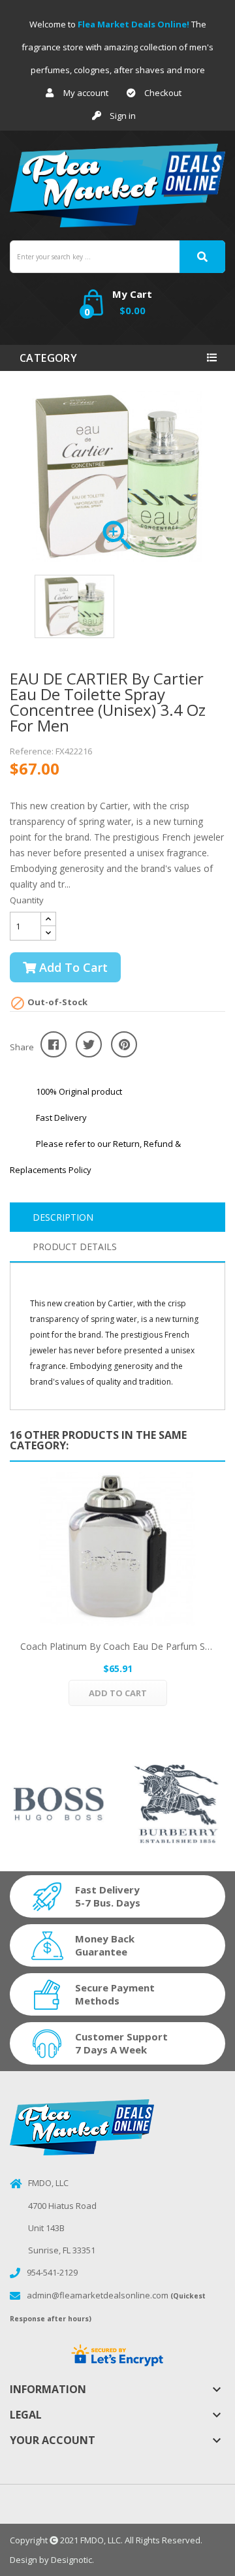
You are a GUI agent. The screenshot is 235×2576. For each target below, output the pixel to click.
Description (63, 1217)
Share (54, 1044)
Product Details (75, 1247)
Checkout (163, 93)
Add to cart (72, 967)
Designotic (71, 2560)
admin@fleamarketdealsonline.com (98, 2295)
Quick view (117, 1549)
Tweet (89, 1044)
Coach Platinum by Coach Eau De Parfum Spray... (117, 1646)
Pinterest (124, 1044)
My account (86, 93)
